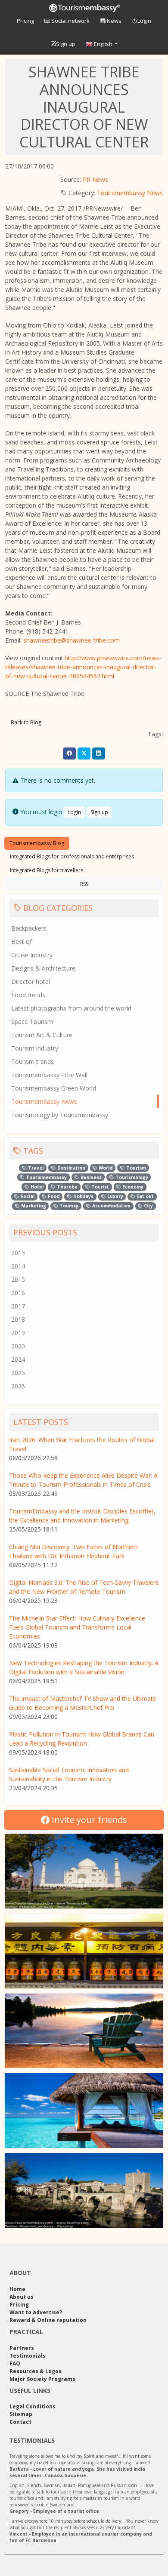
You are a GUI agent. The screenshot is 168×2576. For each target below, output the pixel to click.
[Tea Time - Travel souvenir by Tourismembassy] (84, 1951)
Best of (22, 942)
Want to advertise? (36, 2312)
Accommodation (111, 1206)
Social (27, 1196)
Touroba (67, 1187)
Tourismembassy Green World (54, 1088)
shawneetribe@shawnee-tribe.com (72, 640)
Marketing (33, 1206)
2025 (18, 1373)
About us (22, 2297)
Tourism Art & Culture (42, 1035)
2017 (18, 1306)
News (114, 21)
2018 (18, 1319)
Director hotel (31, 982)
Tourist (100, 1187)
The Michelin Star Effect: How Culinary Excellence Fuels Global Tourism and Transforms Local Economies (77, 1627)
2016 (18, 1293)
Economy (132, 1187)
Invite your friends (88, 1820)
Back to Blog (26, 722)
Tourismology (131, 1177)
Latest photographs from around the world (71, 1008)
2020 (18, 1346)
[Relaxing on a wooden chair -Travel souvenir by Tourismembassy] (84, 2031)
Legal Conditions (33, 2406)
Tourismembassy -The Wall (49, 1075)
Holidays (83, 1196)
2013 (18, 1253)
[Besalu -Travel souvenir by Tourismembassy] (84, 2190)
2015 (18, 1279)
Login (144, 21)
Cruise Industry (32, 955)
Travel (35, 1168)
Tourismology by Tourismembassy (60, 1115)
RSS (84, 884)
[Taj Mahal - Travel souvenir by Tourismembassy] (84, 1871)
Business (90, 1177)
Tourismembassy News (130, 193)
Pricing (25, 21)
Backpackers (29, 928)
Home (17, 2289)
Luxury (115, 1196)
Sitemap (21, 2414)
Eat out (145, 1196)
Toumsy (68, 1206)
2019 (18, 1333)
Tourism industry (35, 1048)
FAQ (15, 2363)
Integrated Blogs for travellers (47, 870)
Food (53, 1196)
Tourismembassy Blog (37, 843)
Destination (71, 1168)
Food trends (28, 995)
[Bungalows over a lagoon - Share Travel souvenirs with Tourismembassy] (84, 2110)
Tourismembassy (46, 1177)
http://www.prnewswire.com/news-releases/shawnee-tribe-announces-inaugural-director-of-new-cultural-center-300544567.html (83, 667)
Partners (22, 2348)
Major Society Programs (42, 2379)
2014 (18, 1266)
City (148, 1206)
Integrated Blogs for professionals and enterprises (72, 856)
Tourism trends (33, 1061)
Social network (70, 21)
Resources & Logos (36, 2371)
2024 (18, 1359)
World (105, 1168)
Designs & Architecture (43, 968)
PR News (95, 179)
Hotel (36, 1187)
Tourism (135, 1168)
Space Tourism (32, 1022)
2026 (18, 1386)
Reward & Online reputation (48, 2320)
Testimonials (28, 2356)
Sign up (66, 44)
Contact (20, 2422)
